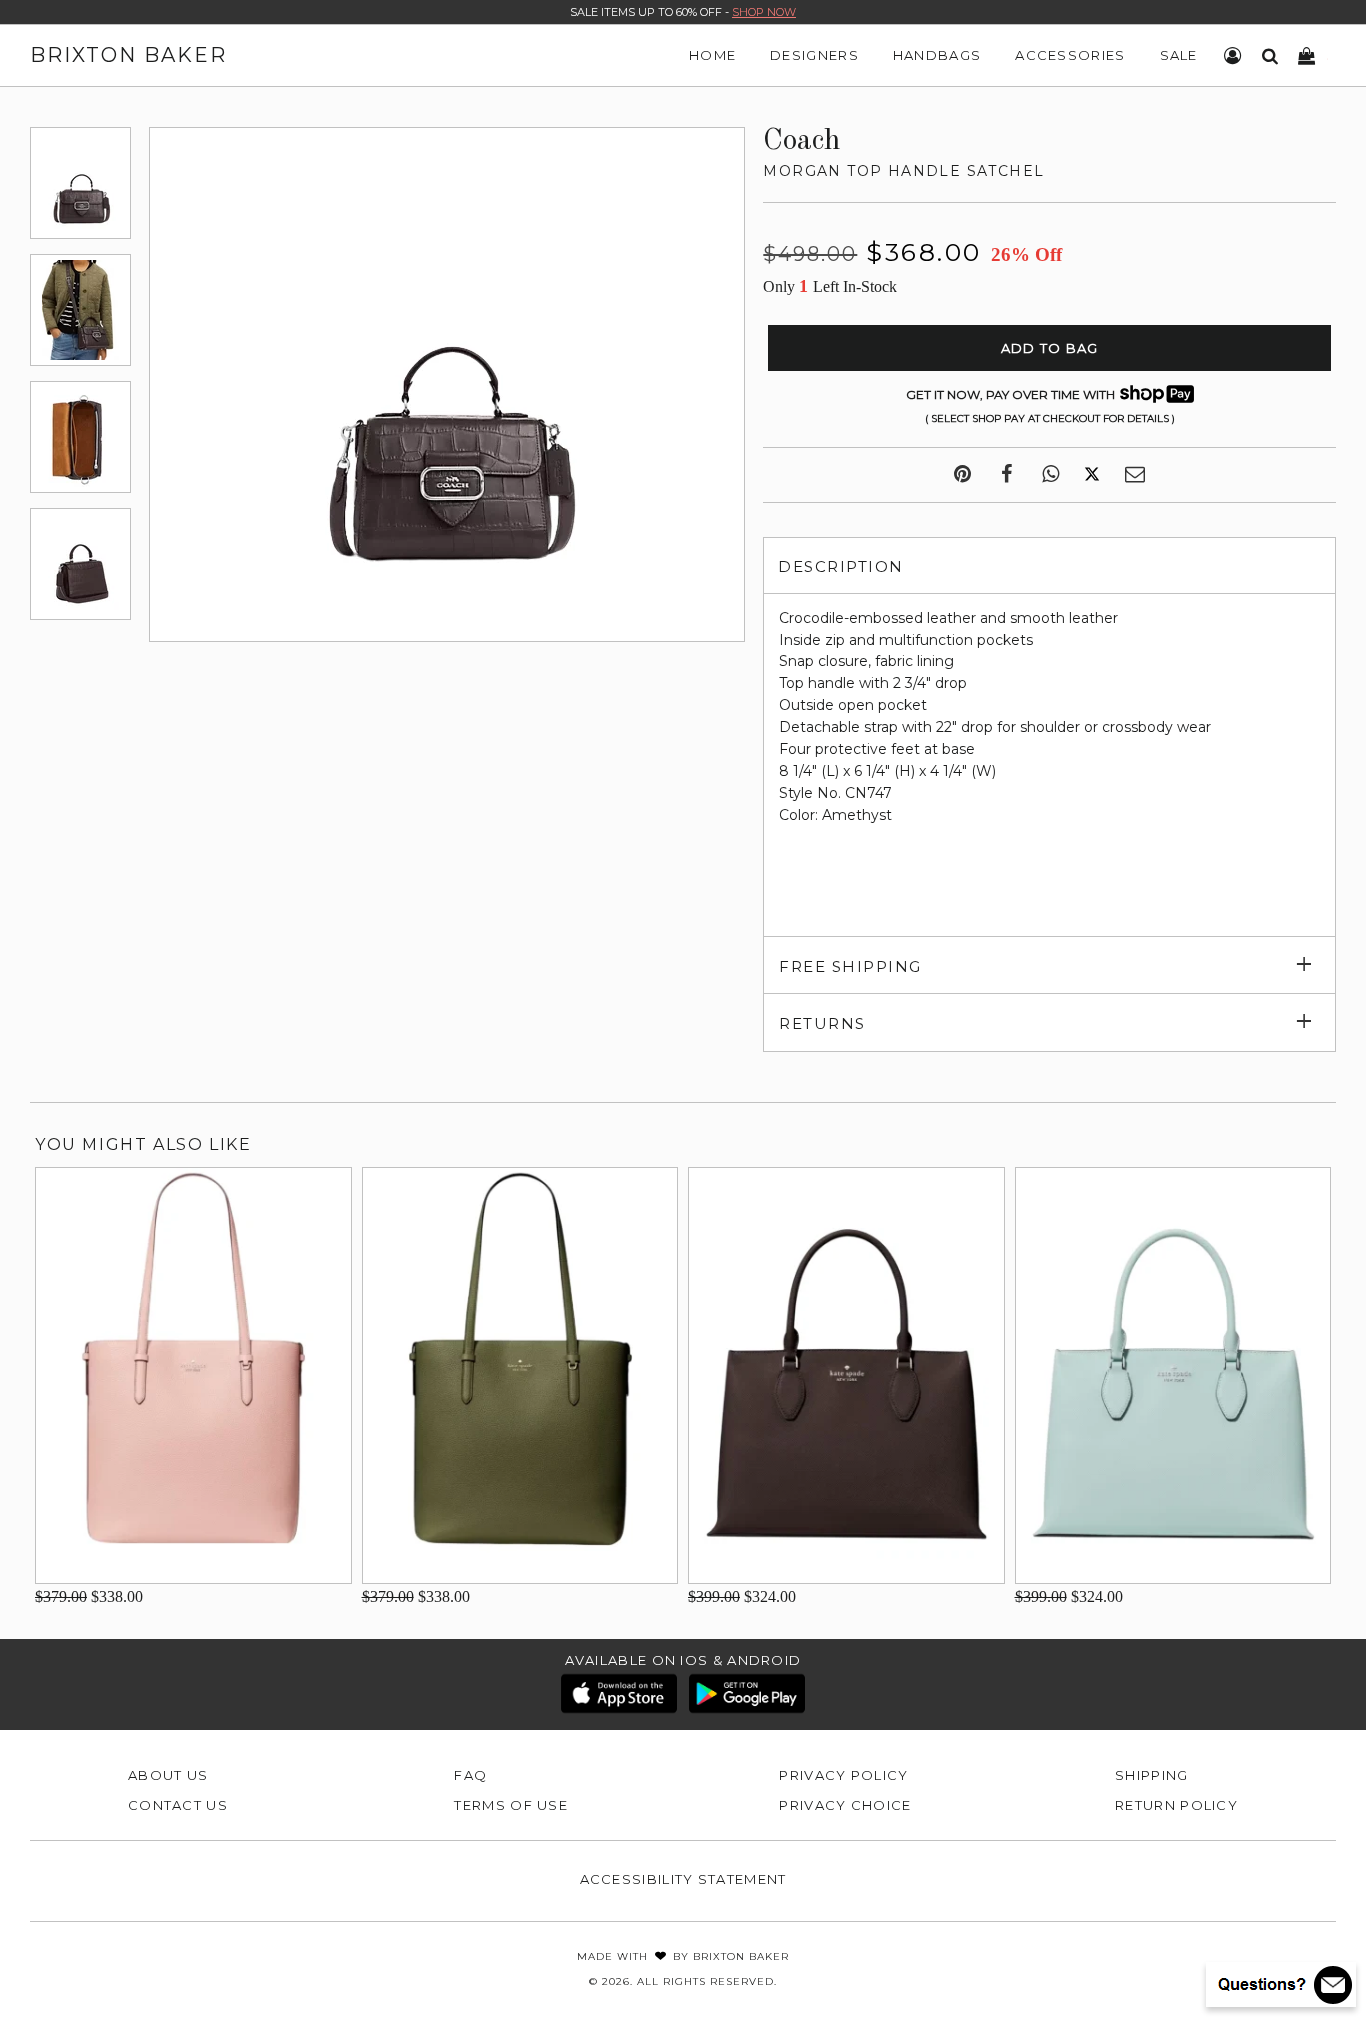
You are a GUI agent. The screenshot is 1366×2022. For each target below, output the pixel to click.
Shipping (1151, 1775)
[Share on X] (1092, 475)
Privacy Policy (843, 1775)
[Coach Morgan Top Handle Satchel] (80, 183)
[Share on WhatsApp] (1050, 475)
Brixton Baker (128, 55)
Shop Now (764, 12)
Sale (1179, 55)
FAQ (470, 1775)
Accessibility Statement (683, 1879)
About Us (168, 1775)
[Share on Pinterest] (962, 475)
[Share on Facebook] (1006, 475)
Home (712, 55)
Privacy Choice (845, 1805)
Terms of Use (511, 1805)
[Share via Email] (1135, 475)
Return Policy (1176, 1805)
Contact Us (178, 1805)
